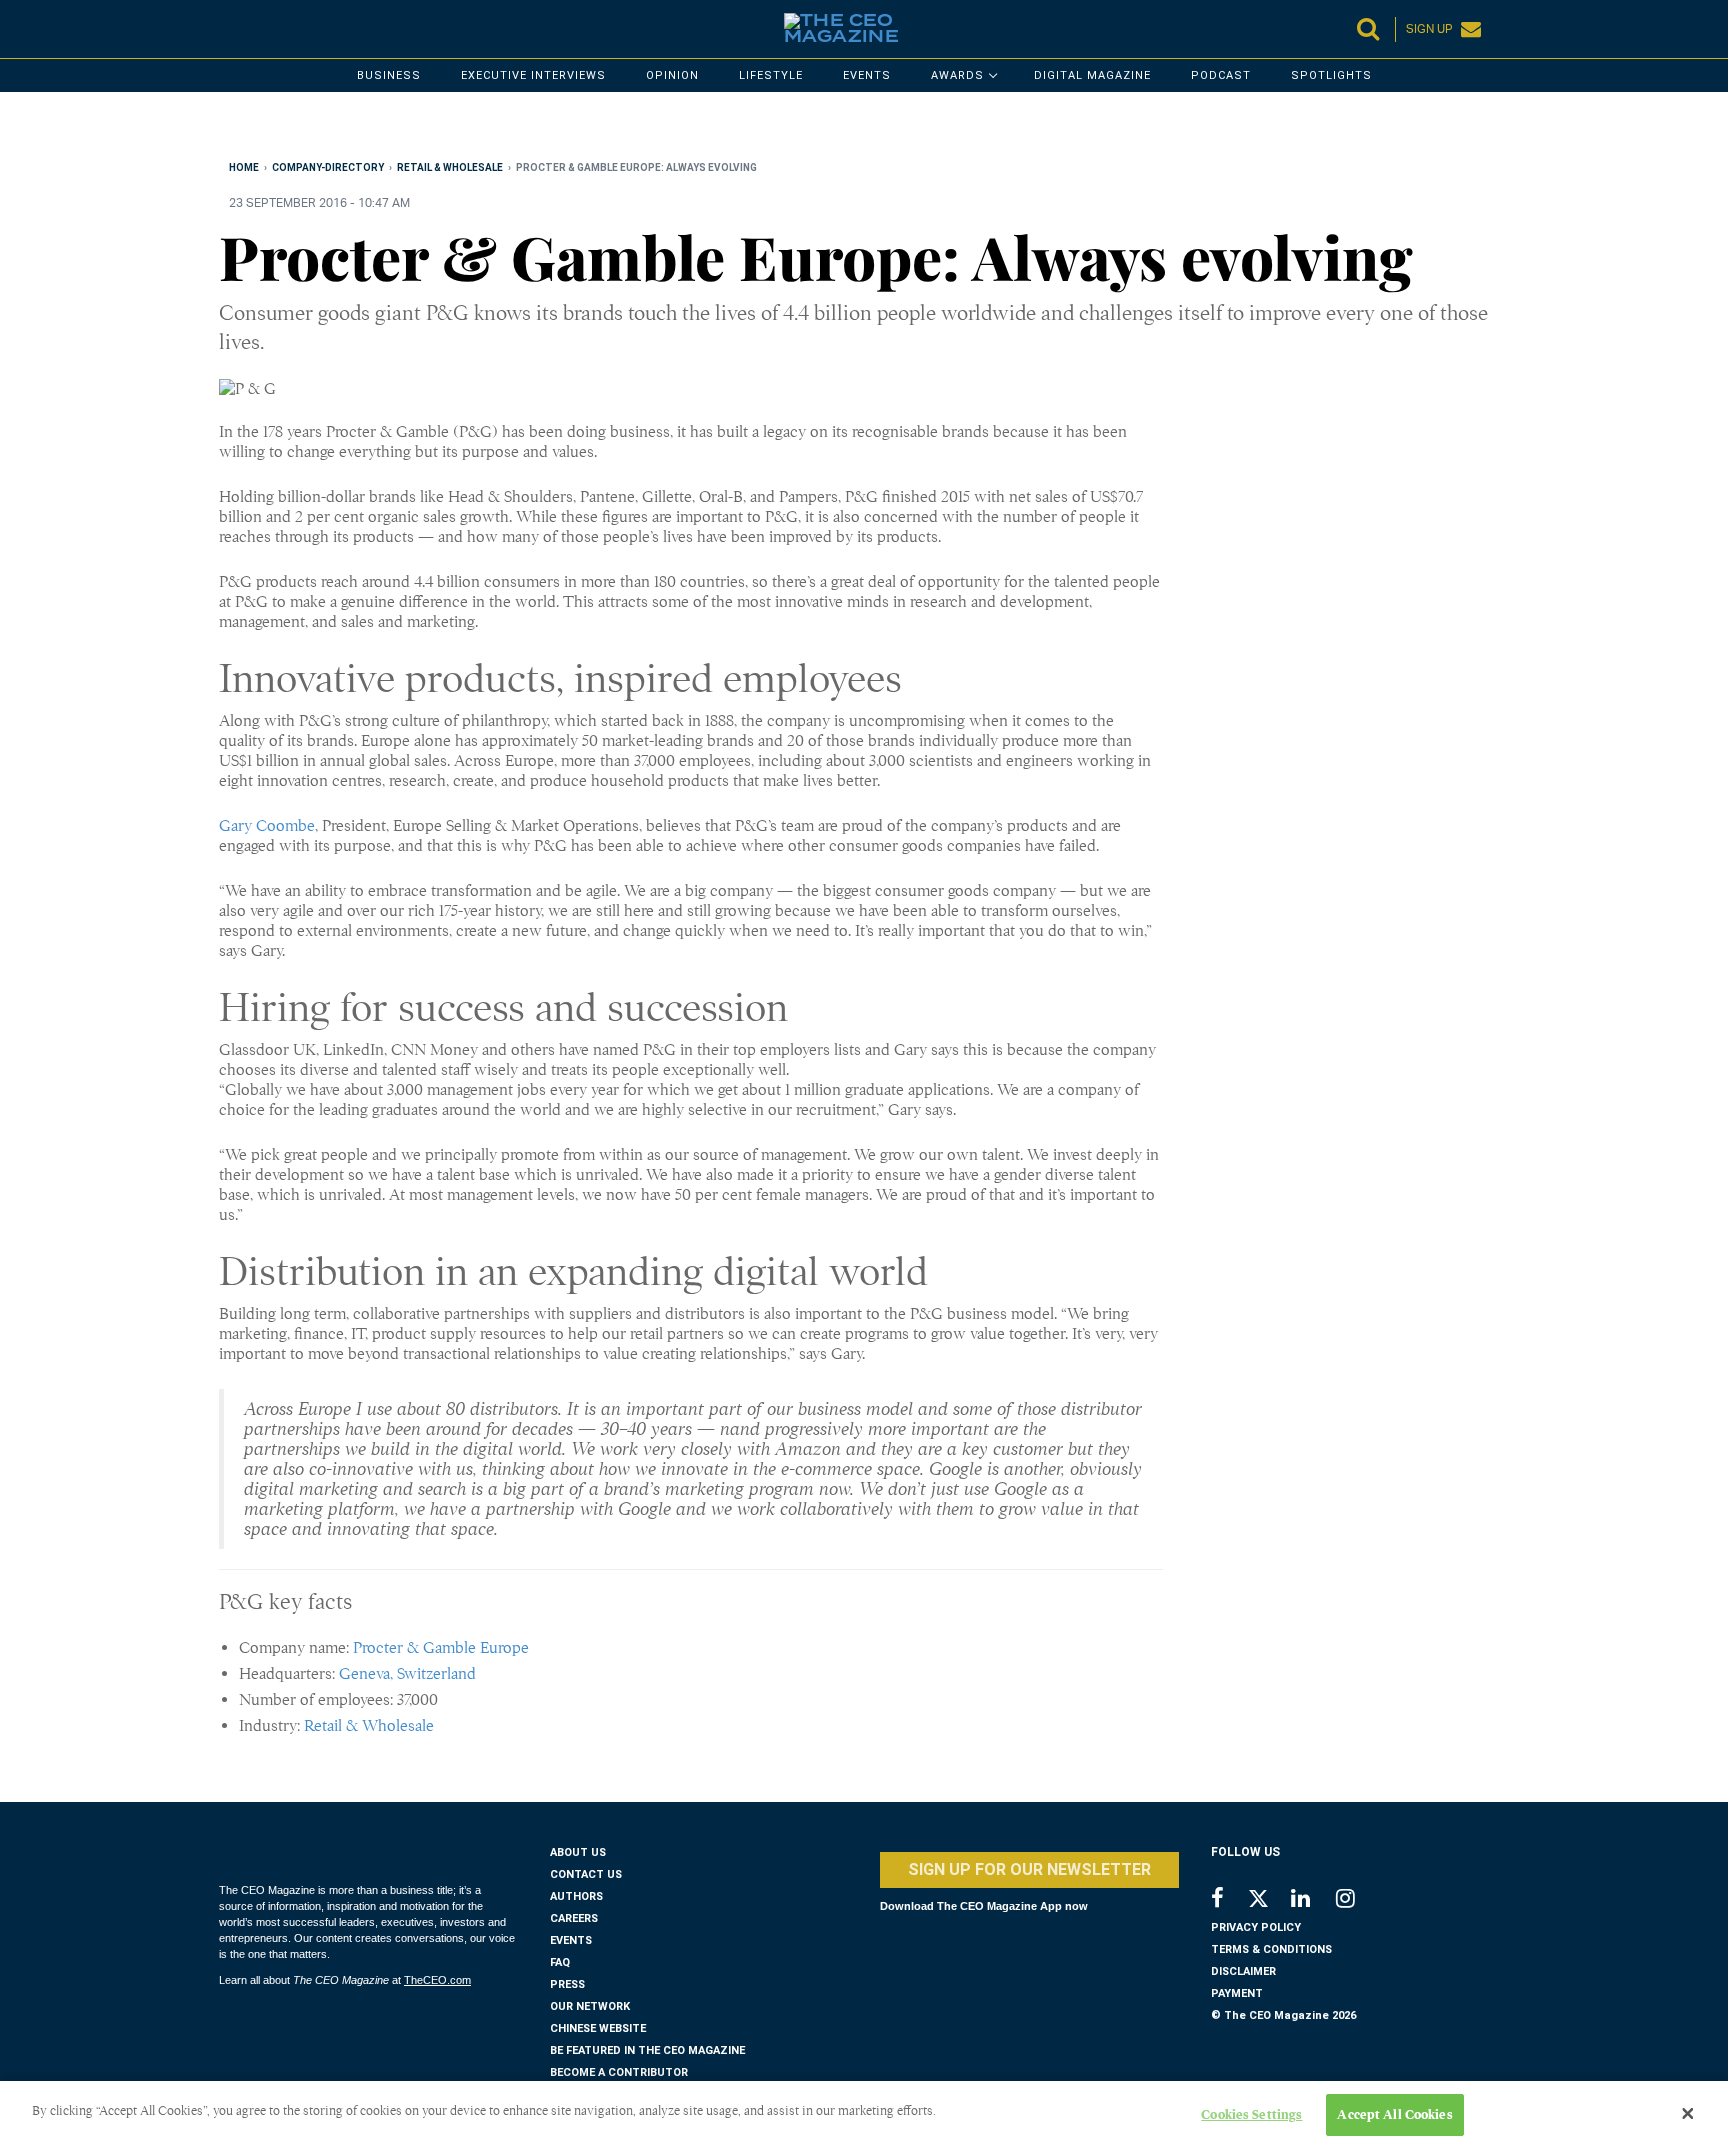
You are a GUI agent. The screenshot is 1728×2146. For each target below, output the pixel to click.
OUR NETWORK (590, 2006)
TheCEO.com (437, 1980)
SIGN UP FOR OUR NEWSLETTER (1029, 1869)
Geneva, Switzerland (407, 1674)
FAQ (560, 1962)
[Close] (1688, 2114)
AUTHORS (576, 1896)
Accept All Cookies (1394, 2114)
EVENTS (571, 1940)
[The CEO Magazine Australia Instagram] (1358, 1900)
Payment (1237, 1993)
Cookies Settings (1251, 2114)
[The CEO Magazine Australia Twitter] (1268, 1902)
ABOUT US (578, 1852)
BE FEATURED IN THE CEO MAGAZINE (647, 2050)
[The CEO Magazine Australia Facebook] (1228, 1900)
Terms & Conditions (1271, 1949)
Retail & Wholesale (369, 1726)
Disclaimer (1243, 1971)
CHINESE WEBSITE (598, 2028)
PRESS (567, 1984)
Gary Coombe (267, 826)
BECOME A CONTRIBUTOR (619, 2072)
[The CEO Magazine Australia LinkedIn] (1313, 1900)
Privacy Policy (1256, 1927)
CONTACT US (586, 1874)
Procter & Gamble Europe (441, 1648)
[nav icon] (229, 29)
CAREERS (574, 1918)
